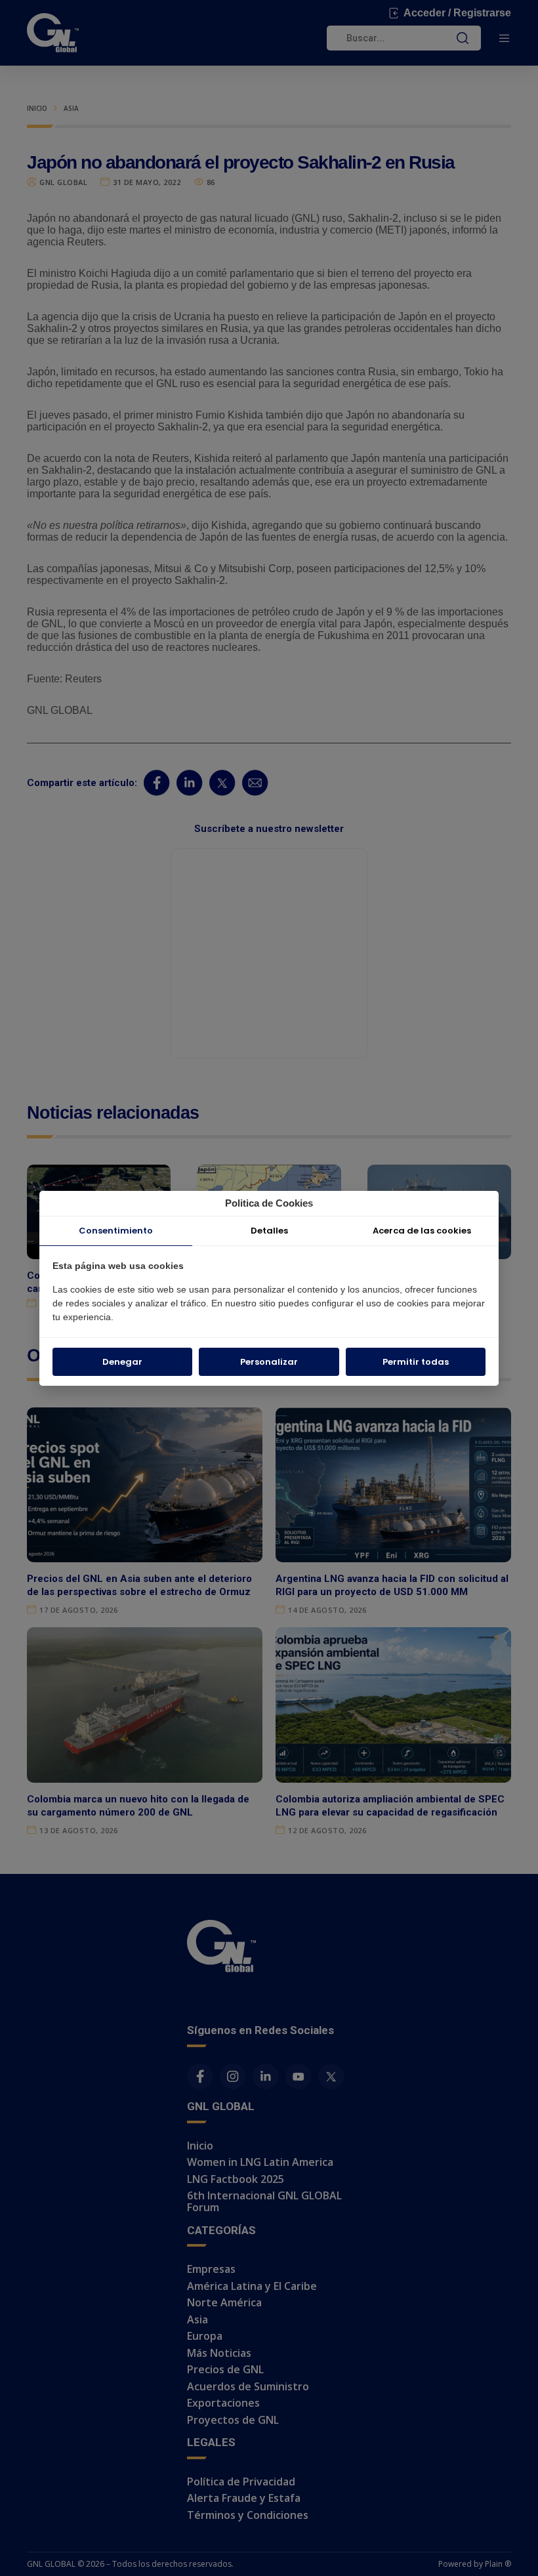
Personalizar (269, 1362)
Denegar (122, 1362)
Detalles (269, 1231)
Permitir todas (416, 1362)
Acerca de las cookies (422, 1231)
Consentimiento (116, 1231)
